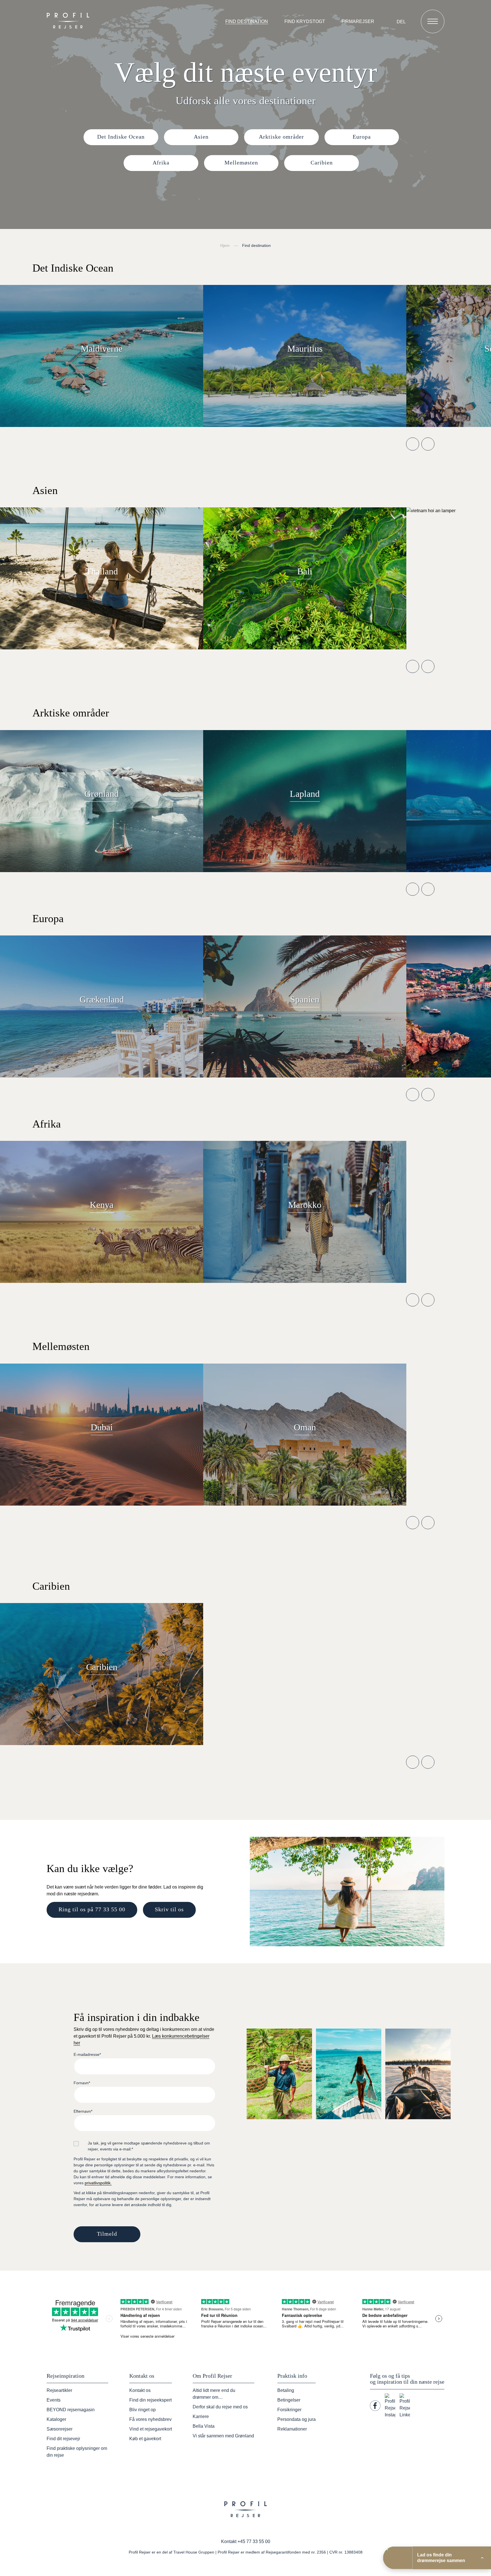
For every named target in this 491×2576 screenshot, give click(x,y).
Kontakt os (140, 2390)
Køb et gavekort (145, 2439)
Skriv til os (169, 1909)
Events (54, 2400)
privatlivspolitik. (98, 2183)
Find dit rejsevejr (63, 2439)
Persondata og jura (297, 2419)
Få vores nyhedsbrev (150, 2419)
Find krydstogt (305, 21)
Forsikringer (289, 2410)
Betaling (286, 2390)
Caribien (322, 162)
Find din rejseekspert (150, 2400)
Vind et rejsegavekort (151, 2429)
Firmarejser (358, 21)
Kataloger (56, 2419)
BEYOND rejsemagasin (71, 2410)
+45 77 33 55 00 (254, 2541)
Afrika (161, 162)
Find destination (247, 21)
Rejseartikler (59, 2390)
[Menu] (433, 21)
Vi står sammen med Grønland (223, 2436)
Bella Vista (204, 2426)
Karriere (201, 2416)
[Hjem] (69, 21)
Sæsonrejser (60, 2429)
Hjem (225, 245)
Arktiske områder (281, 137)
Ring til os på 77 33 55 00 (92, 1909)
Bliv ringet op (142, 2410)
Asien (201, 137)
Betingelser (289, 2400)
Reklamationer (292, 2429)
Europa (362, 137)
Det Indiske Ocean (121, 137)
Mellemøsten (241, 162)
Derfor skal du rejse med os (220, 2407)
